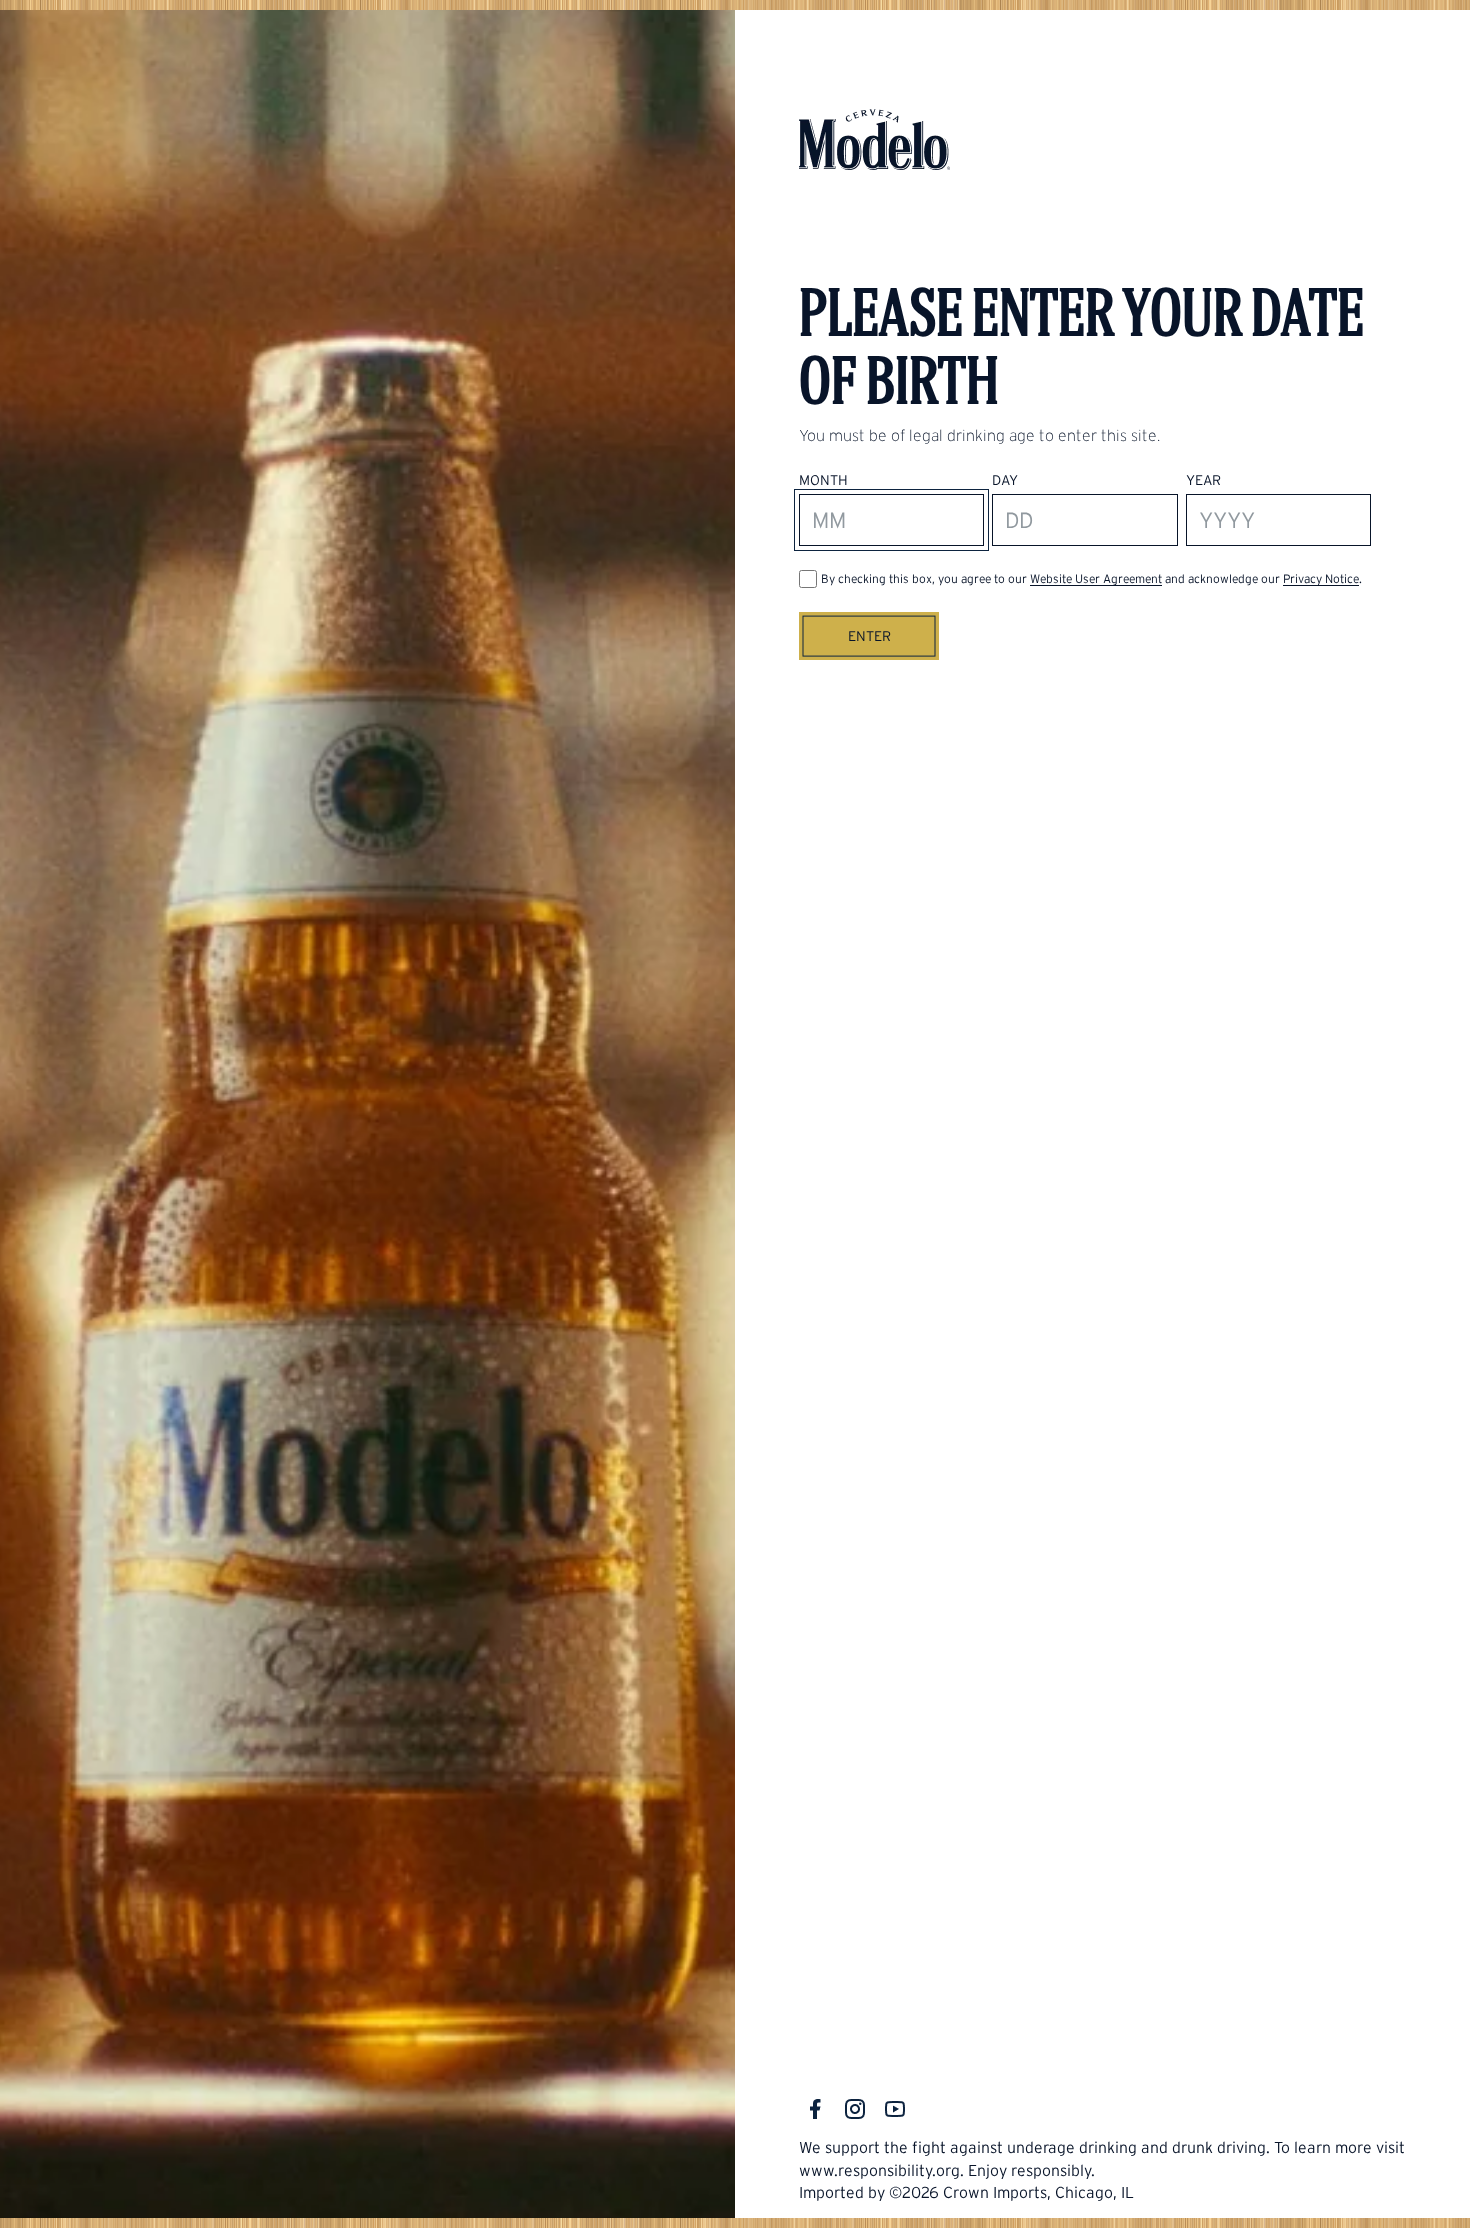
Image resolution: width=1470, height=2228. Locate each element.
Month (823, 480)
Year (1203, 480)
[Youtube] (895, 2109)
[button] (869, 636)
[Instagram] (855, 2109)
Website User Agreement (1096, 578)
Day (1005, 480)
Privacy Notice (1321, 578)
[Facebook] (815, 2109)
